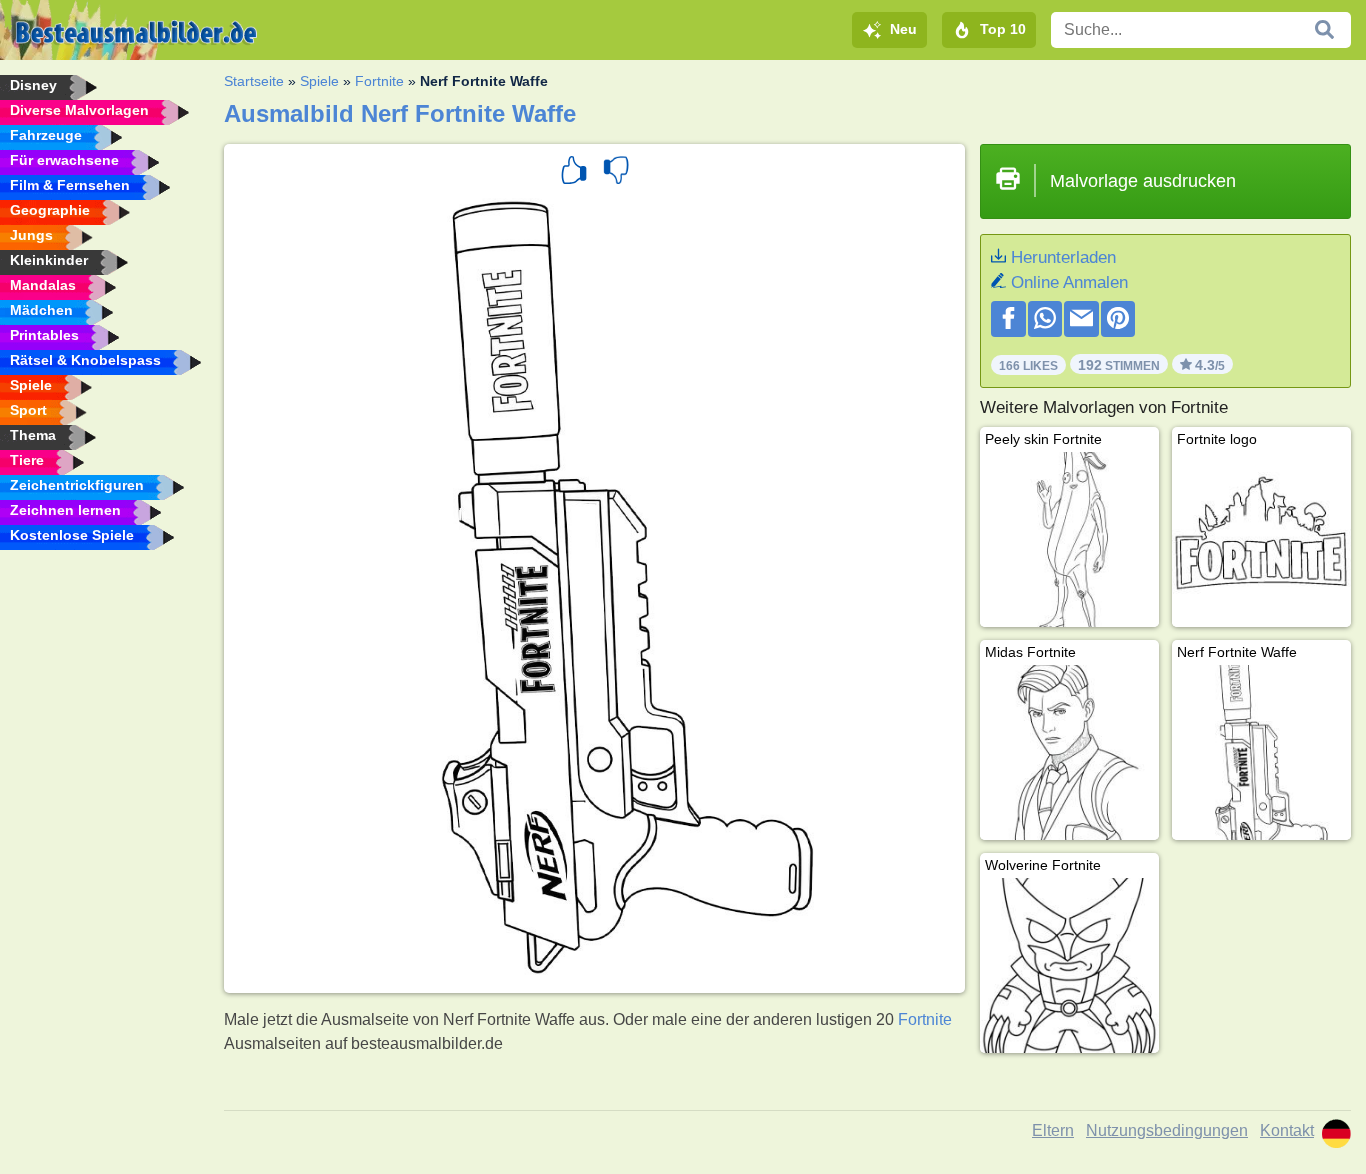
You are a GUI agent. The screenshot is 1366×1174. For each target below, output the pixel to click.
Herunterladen (1063, 257)
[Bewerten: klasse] (574, 173)
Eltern (1053, 1130)
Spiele (319, 81)
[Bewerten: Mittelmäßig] (616, 173)
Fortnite (379, 81)
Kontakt (1287, 1130)
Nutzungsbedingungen (1167, 1130)
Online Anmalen (1069, 282)
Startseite (254, 81)
